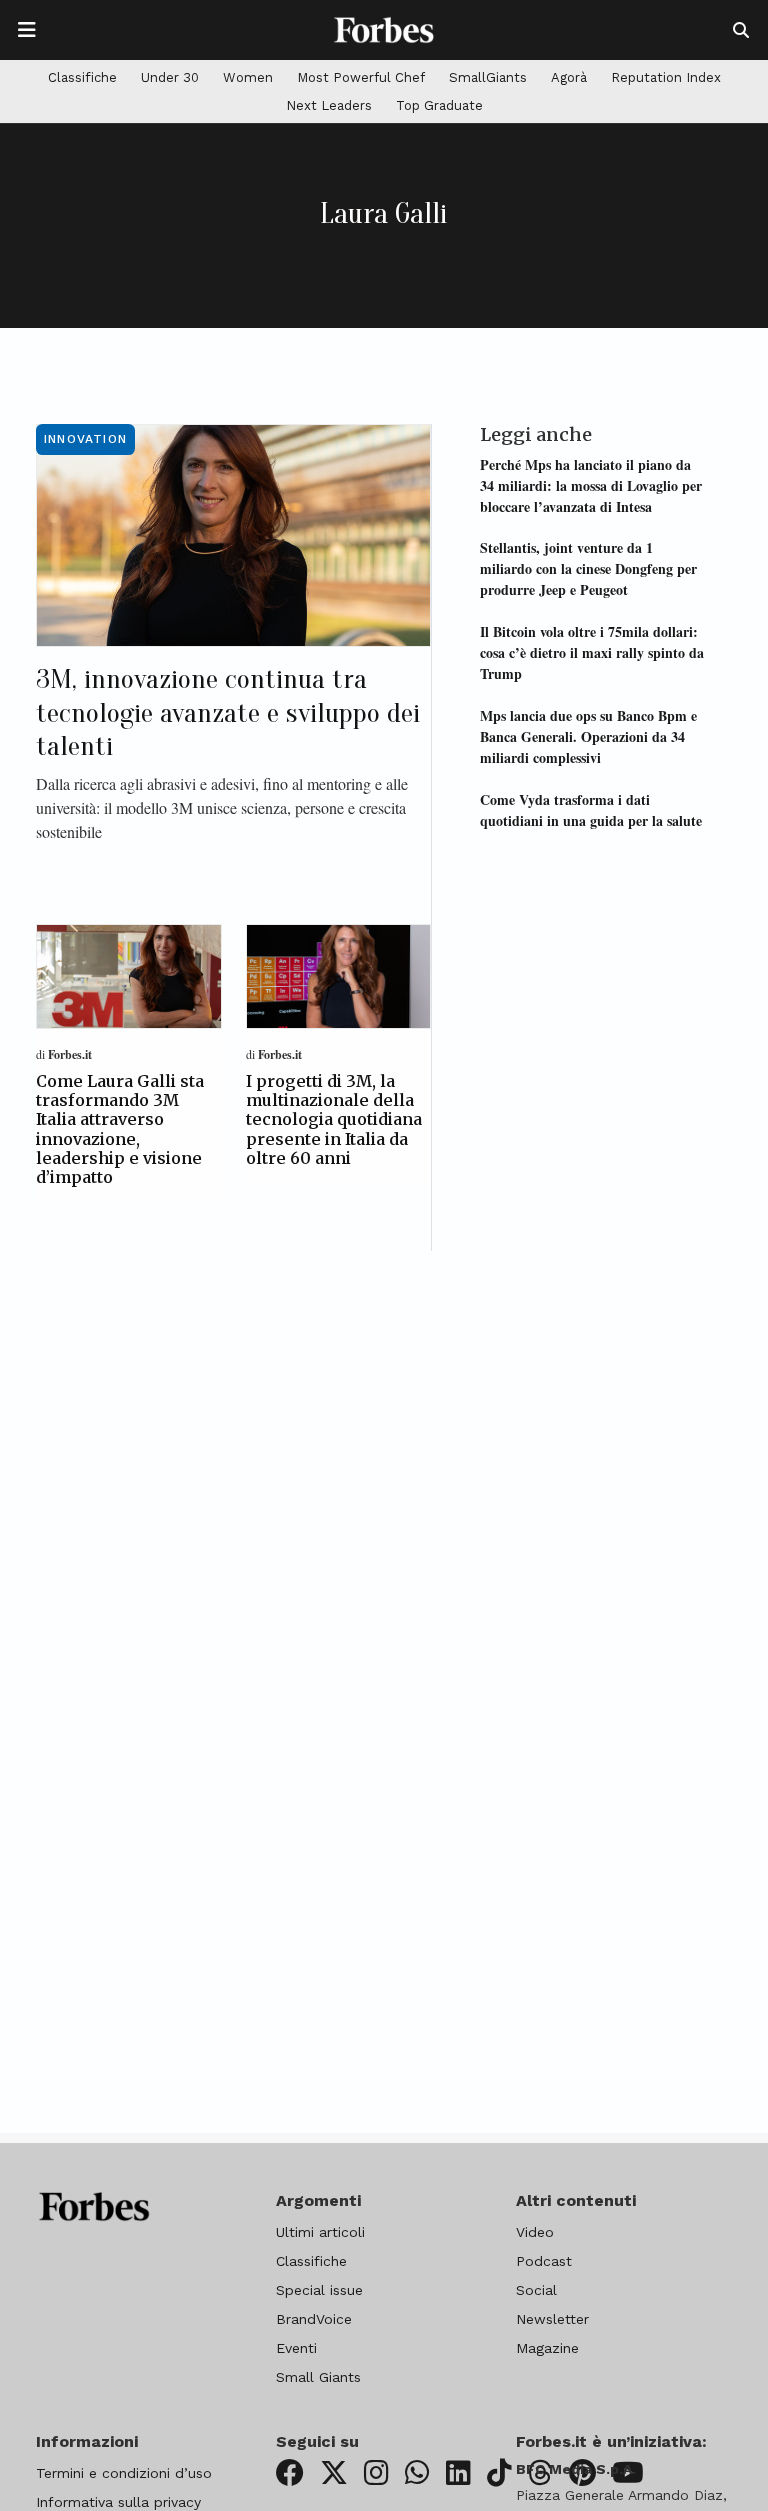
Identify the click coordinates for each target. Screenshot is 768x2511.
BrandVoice (314, 2319)
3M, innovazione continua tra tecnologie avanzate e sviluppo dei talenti (228, 712)
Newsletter (552, 2319)
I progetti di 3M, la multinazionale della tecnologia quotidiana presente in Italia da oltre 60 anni (334, 1119)
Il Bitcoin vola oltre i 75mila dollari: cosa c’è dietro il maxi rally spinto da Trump (592, 652)
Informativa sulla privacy (118, 2502)
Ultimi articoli (320, 2232)
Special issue (319, 2290)
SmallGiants (488, 77)
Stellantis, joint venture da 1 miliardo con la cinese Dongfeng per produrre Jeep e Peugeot (588, 568)
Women (248, 77)
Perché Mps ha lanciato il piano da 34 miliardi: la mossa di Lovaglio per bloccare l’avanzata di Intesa (591, 485)
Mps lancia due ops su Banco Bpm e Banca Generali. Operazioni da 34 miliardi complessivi (588, 736)
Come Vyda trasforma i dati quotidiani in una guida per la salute (591, 810)
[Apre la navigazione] (27, 30)
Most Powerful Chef (361, 77)
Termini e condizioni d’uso (124, 2473)
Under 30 (170, 77)
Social (536, 2290)
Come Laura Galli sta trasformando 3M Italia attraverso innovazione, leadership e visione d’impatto (120, 1129)
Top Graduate (439, 105)
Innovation (85, 439)
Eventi (296, 2348)
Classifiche (82, 77)
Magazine (547, 2348)
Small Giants (318, 2377)
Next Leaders (329, 105)
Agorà (569, 77)
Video (535, 2232)
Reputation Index (666, 77)
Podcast (544, 2261)
